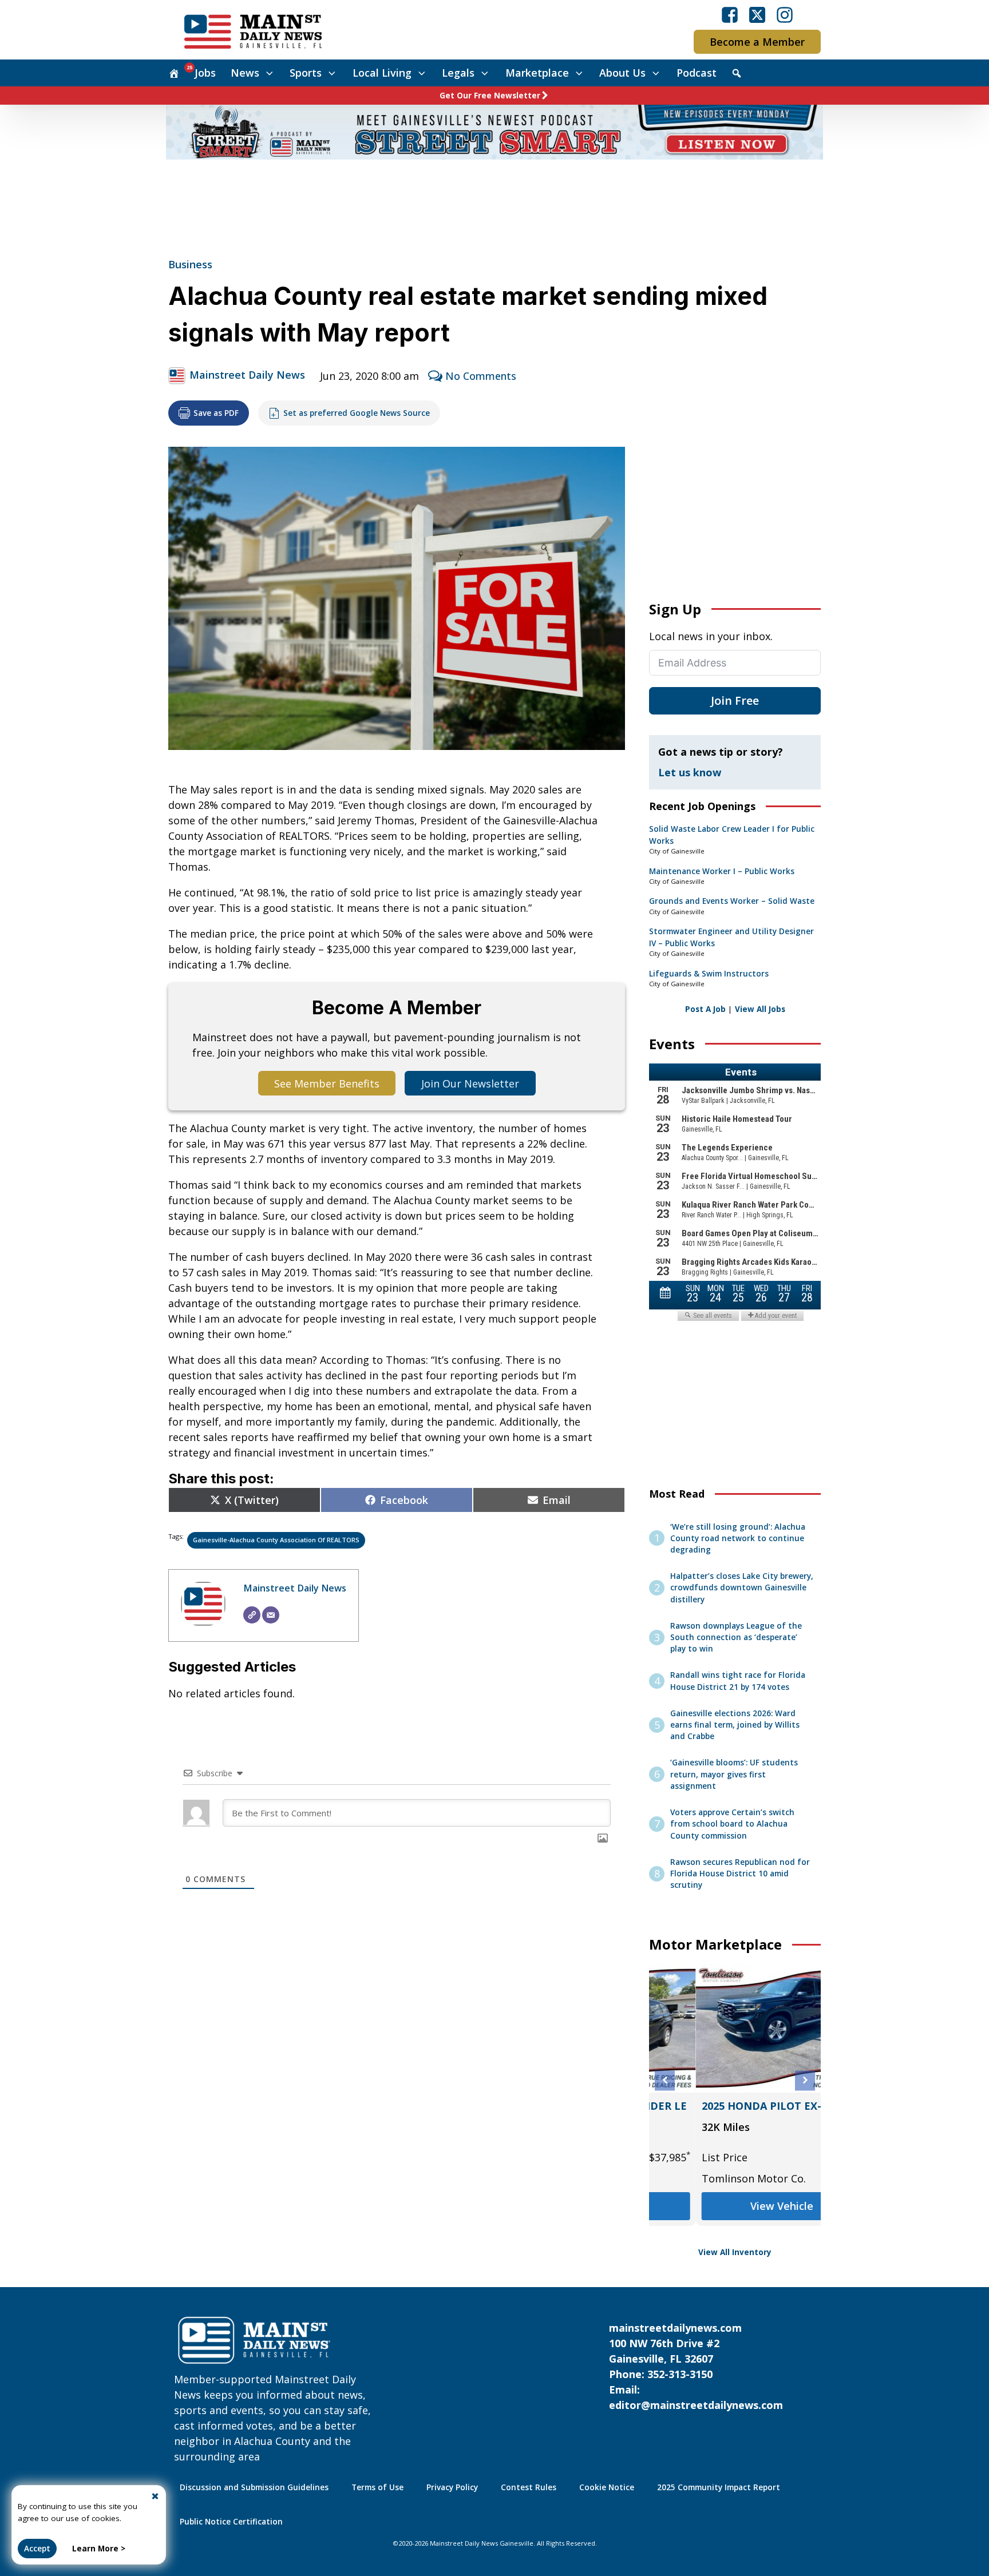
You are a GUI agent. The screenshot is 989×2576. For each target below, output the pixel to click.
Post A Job (705, 1009)
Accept (37, 2549)
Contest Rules (529, 2487)
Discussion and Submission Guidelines (254, 2487)
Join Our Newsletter (470, 1083)
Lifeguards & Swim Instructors (709, 974)
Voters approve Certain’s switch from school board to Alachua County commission (732, 1824)
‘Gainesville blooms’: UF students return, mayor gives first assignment (734, 1774)
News (245, 73)
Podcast (697, 73)
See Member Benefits (327, 1083)
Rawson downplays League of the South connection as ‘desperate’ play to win (736, 1638)
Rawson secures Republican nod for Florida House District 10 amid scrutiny (740, 1874)
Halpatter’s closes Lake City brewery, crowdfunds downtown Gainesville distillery (742, 1588)
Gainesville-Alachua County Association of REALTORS (276, 1540)
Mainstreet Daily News (247, 375)
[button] (665, 2080)
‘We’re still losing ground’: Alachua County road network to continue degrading (738, 1539)
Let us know (690, 772)
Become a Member (757, 42)
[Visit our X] (757, 15)
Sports (306, 73)
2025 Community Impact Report (719, 2487)
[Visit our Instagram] (785, 15)
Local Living (382, 73)
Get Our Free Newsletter (490, 96)
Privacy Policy (452, 2487)
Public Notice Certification (231, 2522)
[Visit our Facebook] (730, 15)
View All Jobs (760, 1009)
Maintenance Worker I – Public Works (722, 871)
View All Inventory (735, 2252)
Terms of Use (377, 2487)
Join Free (735, 700)
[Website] (252, 1615)
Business (190, 264)
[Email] (271, 1615)
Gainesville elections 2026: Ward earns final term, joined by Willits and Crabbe (735, 1725)
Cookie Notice (607, 2487)
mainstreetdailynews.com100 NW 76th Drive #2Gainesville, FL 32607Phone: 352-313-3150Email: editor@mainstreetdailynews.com (696, 2366)
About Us (622, 73)
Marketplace (537, 73)
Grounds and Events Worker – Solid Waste (732, 901)
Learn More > (99, 2549)
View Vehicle (735, 2206)
